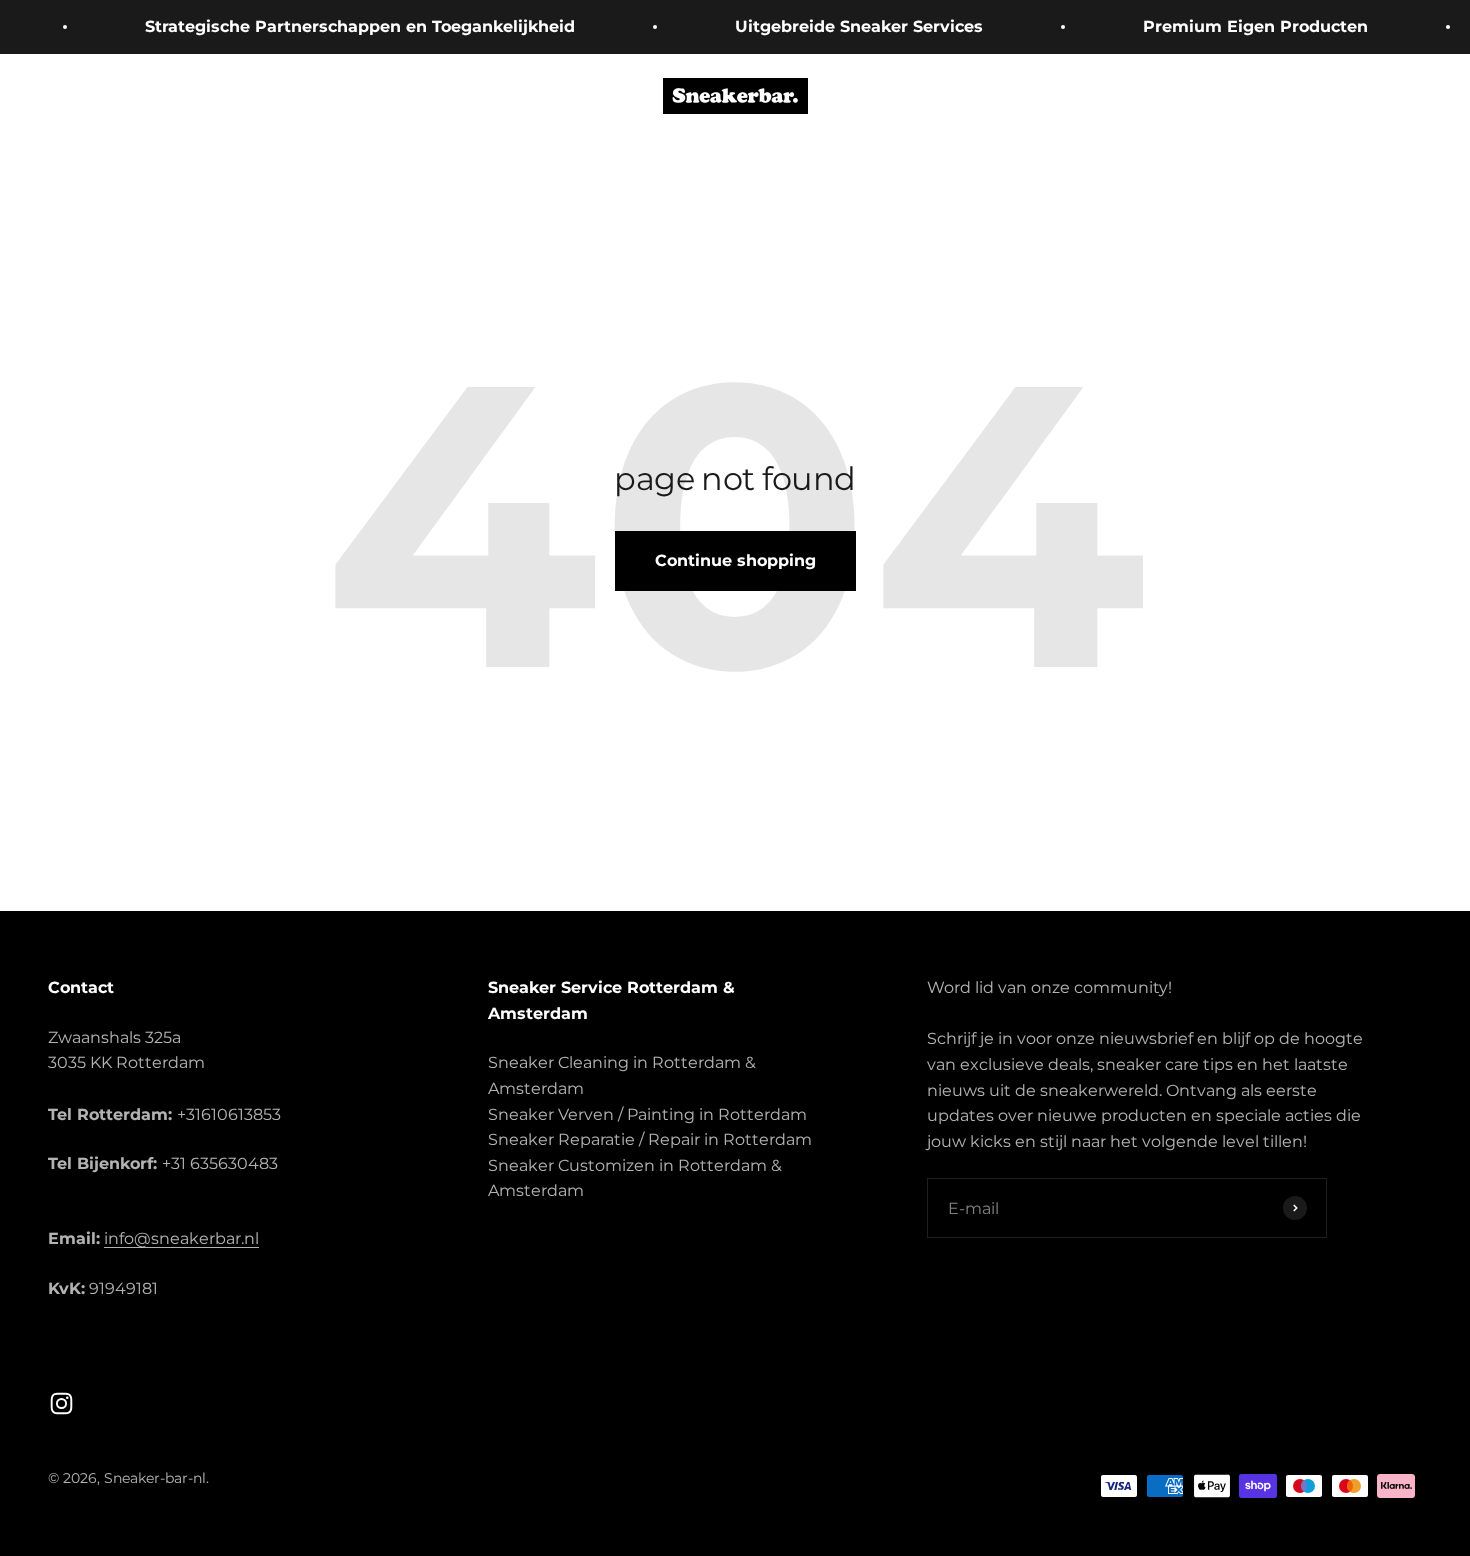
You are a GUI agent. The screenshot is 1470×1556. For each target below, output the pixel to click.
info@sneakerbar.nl (181, 1238)
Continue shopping (735, 560)
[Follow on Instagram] (61, 1403)
